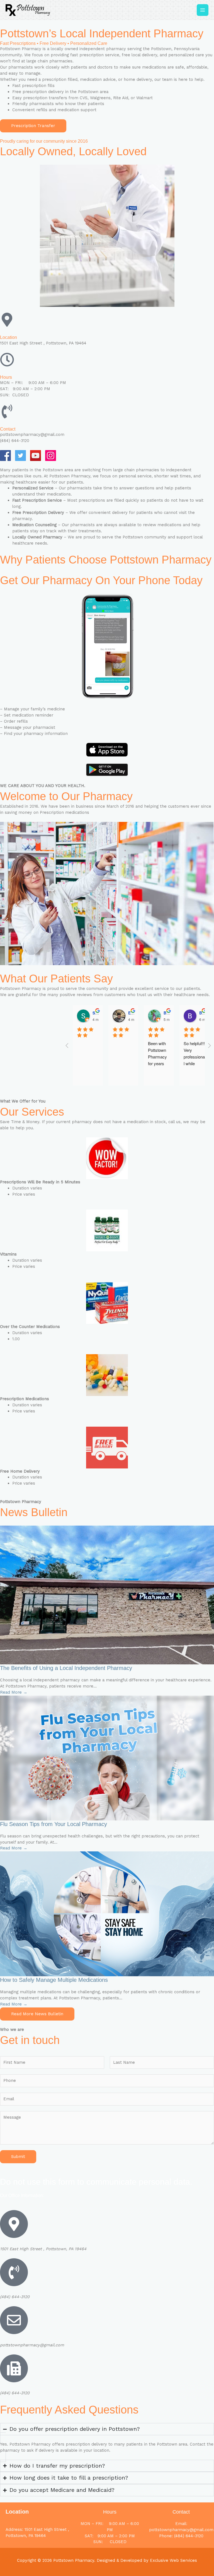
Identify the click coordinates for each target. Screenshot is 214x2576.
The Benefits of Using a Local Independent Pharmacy (66, 1668)
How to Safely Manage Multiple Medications (54, 1980)
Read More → (14, 1692)
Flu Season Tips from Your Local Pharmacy (53, 1824)
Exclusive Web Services (173, 2560)
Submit (18, 2157)
